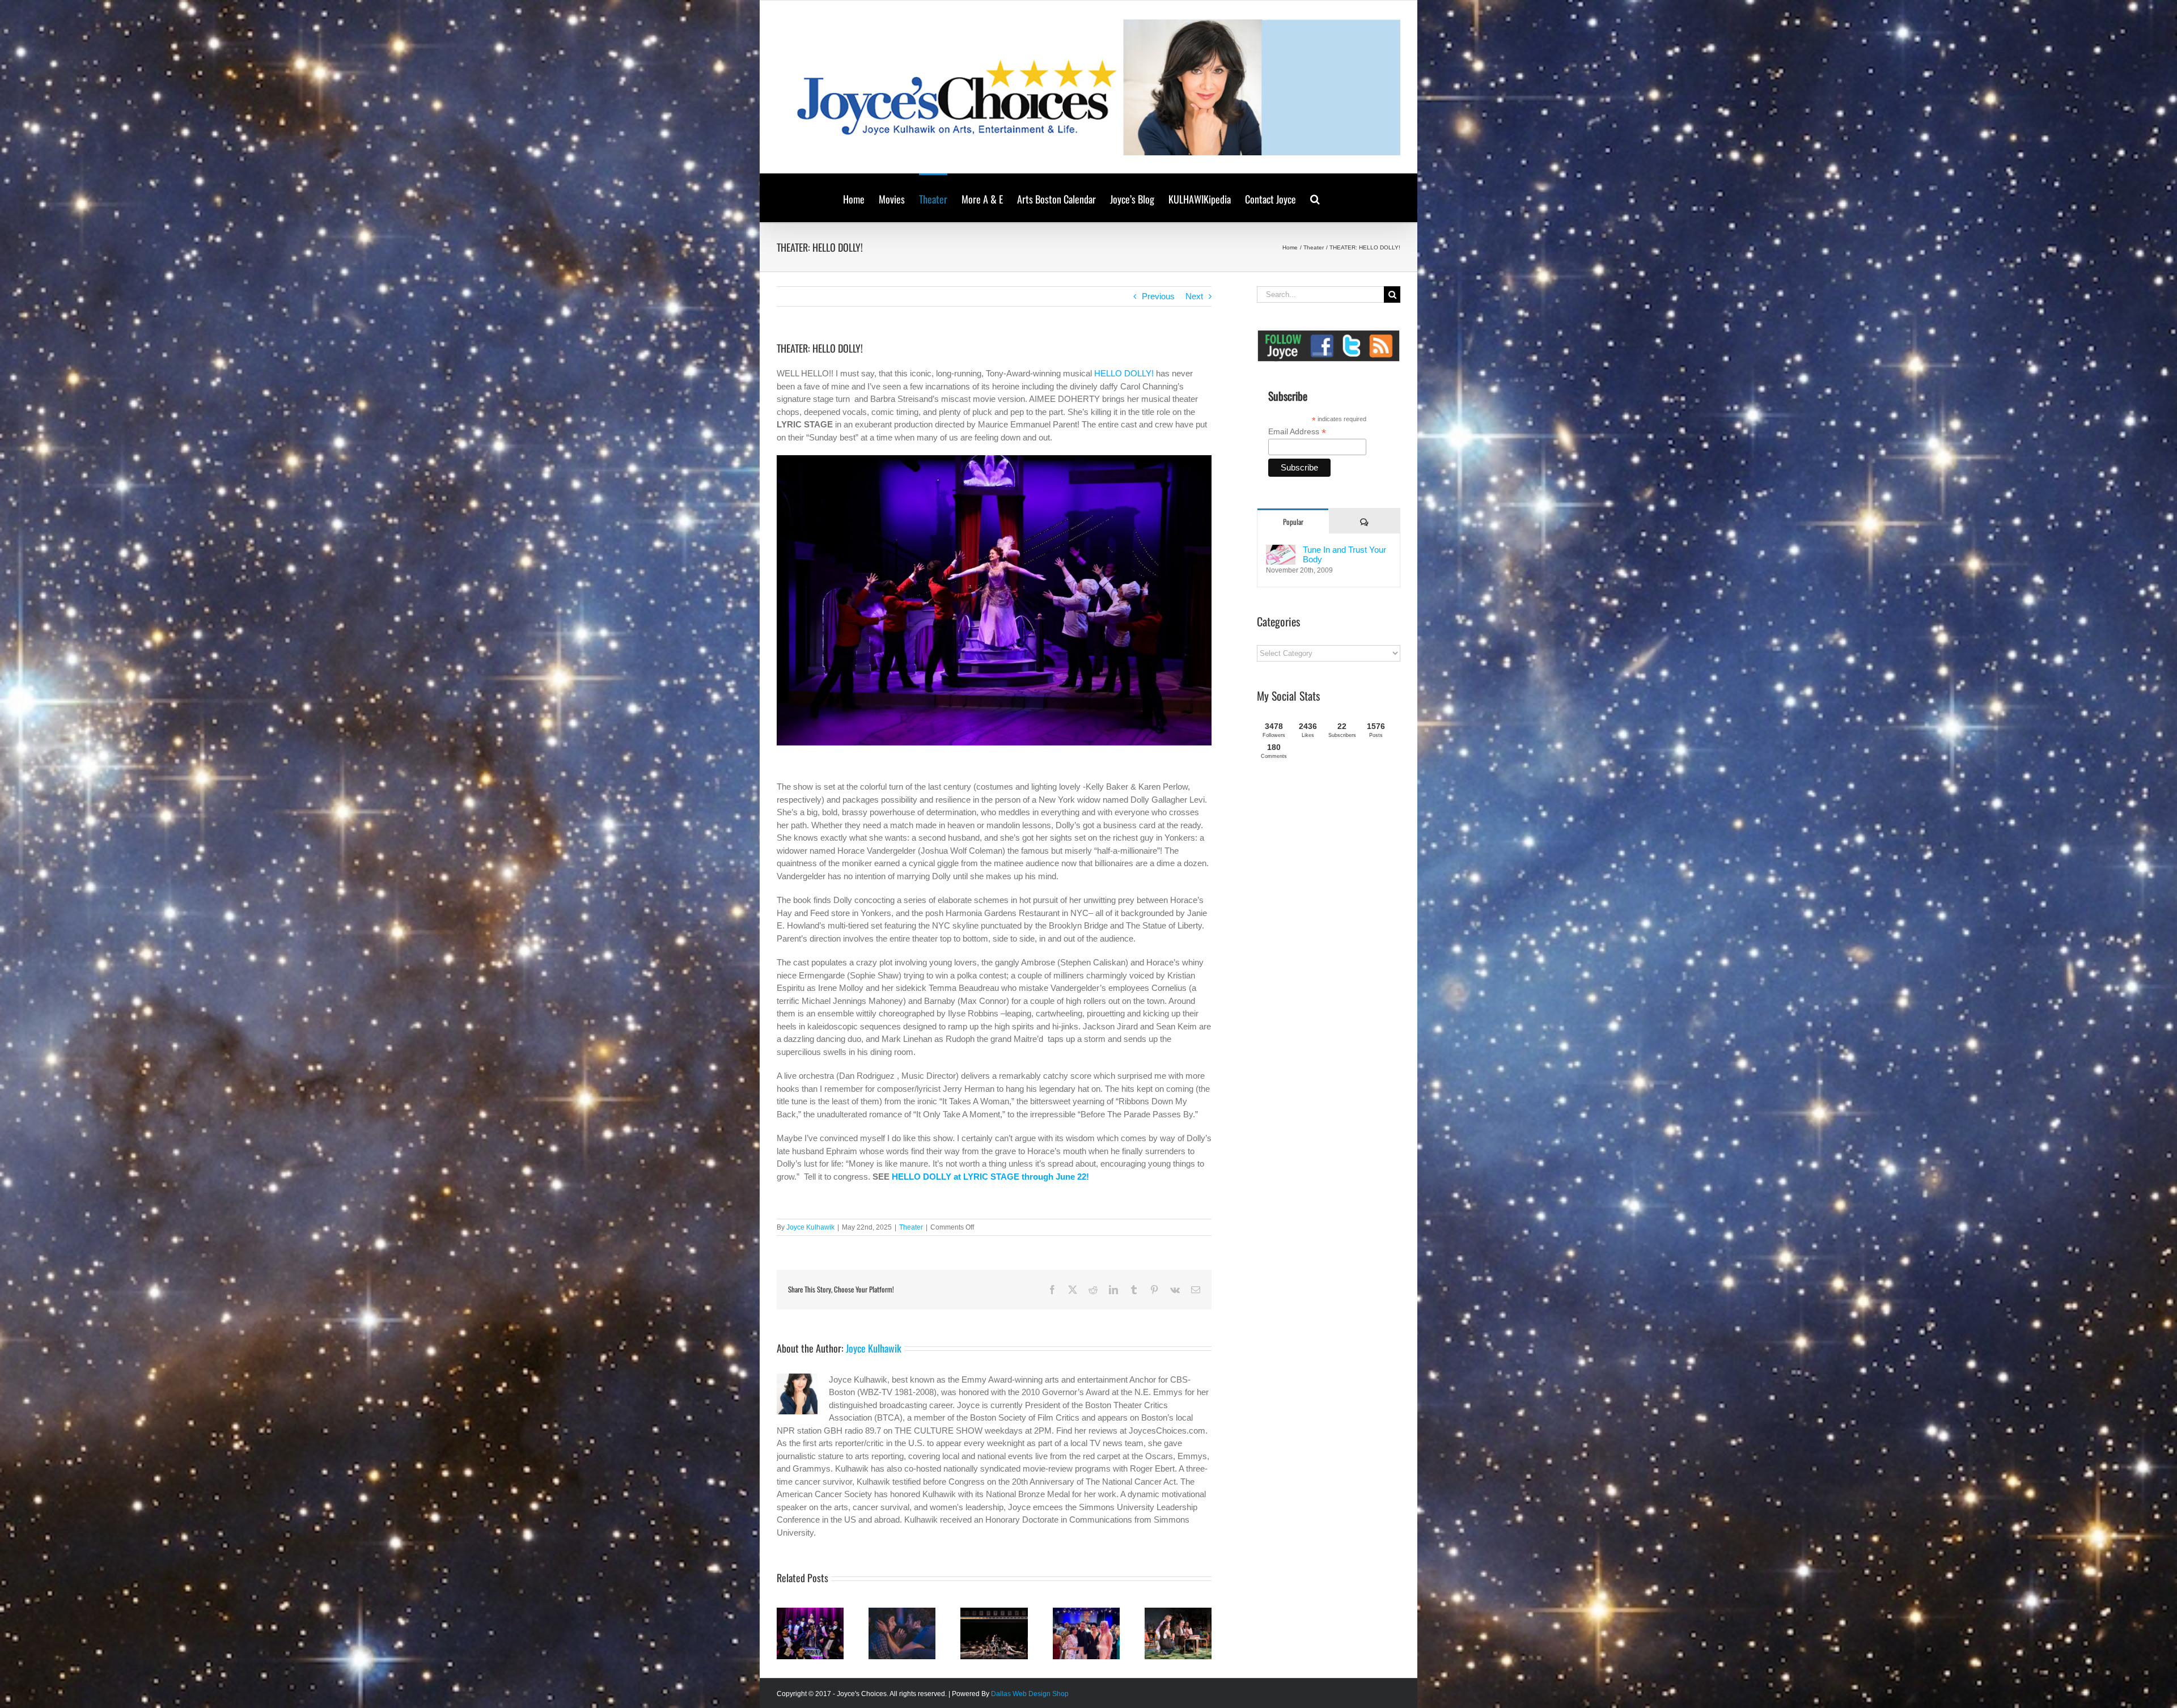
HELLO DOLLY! (1124, 373)
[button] (1315, 198)
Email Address (1297, 432)
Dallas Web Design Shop (1030, 1694)
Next (1194, 296)
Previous (1158, 296)
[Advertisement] (1342, 857)
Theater (911, 1227)
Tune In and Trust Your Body (1344, 554)
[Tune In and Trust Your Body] (1281, 551)
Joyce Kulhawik (810, 1227)
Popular (1293, 522)
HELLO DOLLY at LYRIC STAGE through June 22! (990, 1177)
